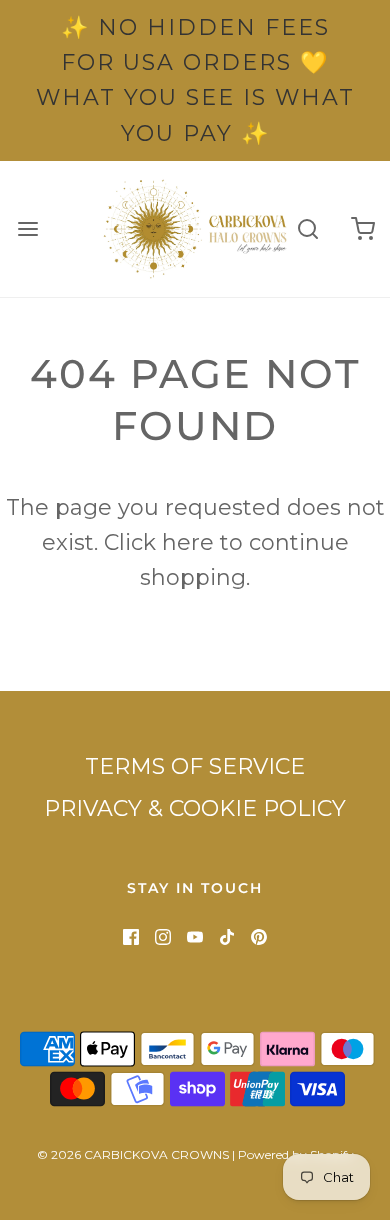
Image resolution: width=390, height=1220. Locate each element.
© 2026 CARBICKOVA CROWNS (133, 1154)
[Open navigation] (27, 228)
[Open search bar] (307, 228)
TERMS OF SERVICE (195, 766)
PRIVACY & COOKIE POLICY (195, 808)
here (188, 542)
